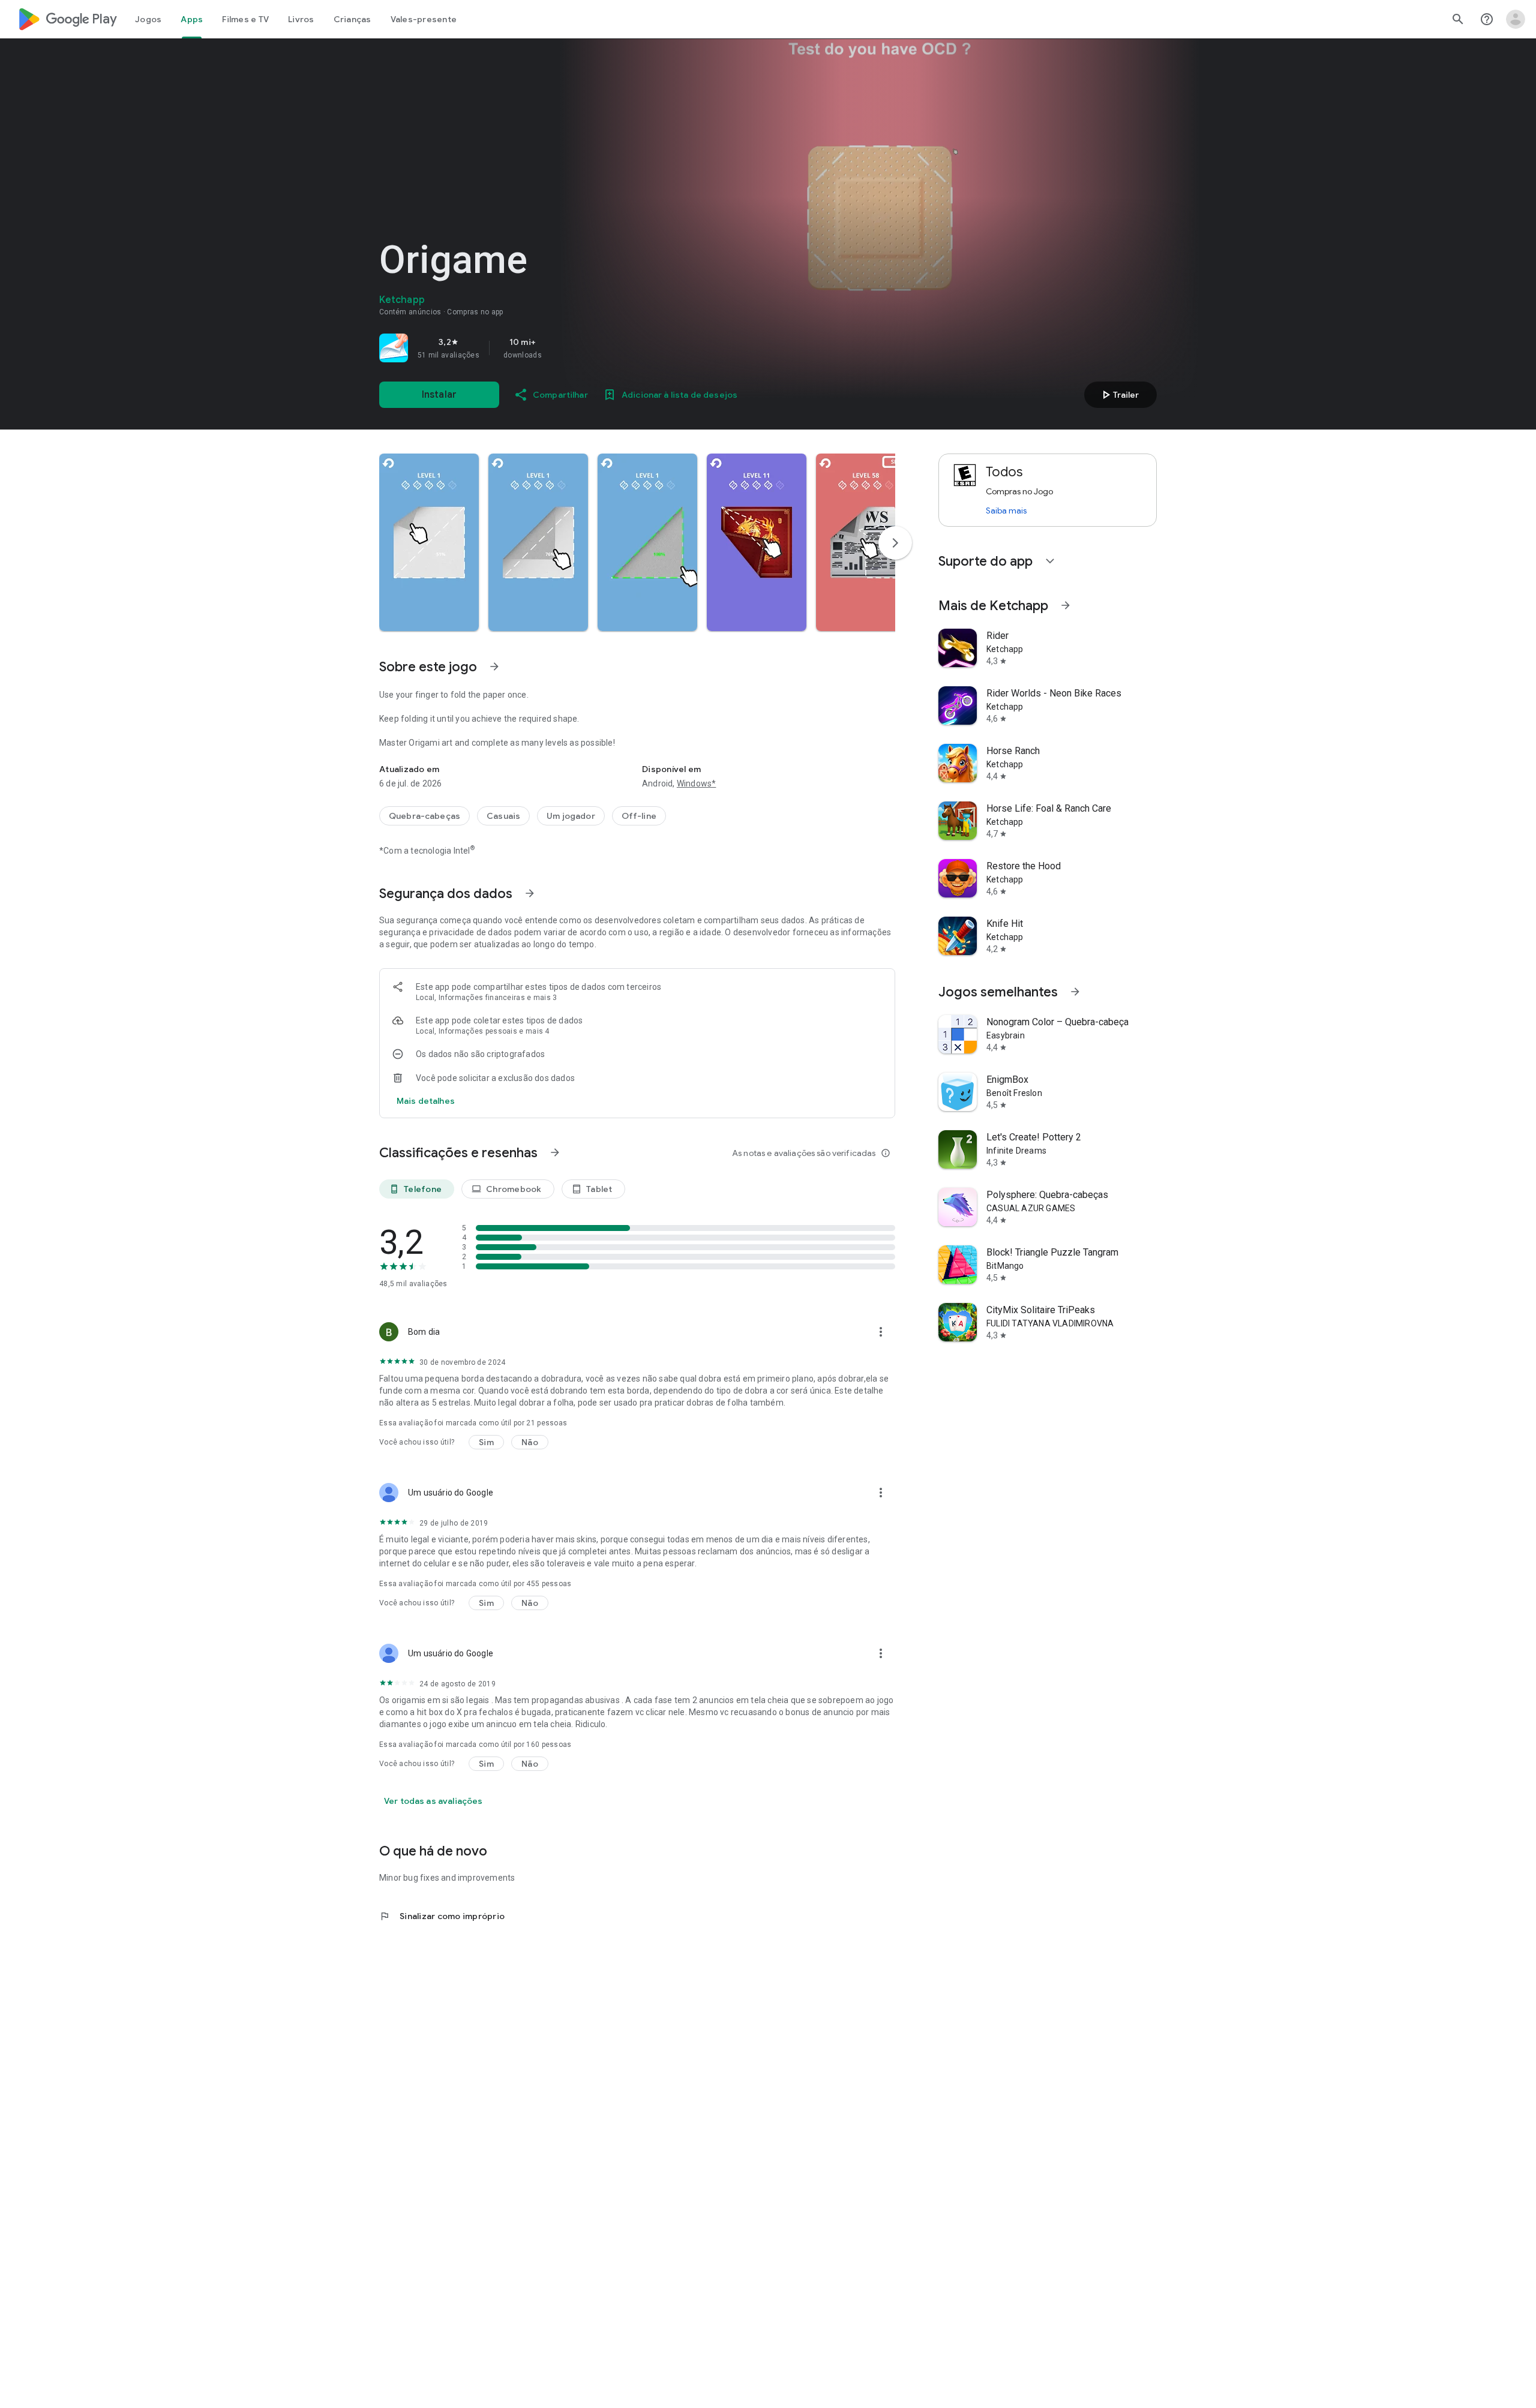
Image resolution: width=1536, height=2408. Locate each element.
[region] (547, 348)
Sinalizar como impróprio (442, 1916)
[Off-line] (639, 816)
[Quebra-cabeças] (424, 816)
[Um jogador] (571, 816)
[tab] (148, 19)
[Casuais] (503, 816)
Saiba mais (1006, 511)
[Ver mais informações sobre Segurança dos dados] (530, 893)
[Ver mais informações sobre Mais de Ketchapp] (1066, 605)
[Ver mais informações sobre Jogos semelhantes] (1075, 992)
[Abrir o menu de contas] (1516, 19)
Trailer (1119, 395)
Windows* (697, 783)
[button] (429, 542)
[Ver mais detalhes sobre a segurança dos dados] (426, 1101)
